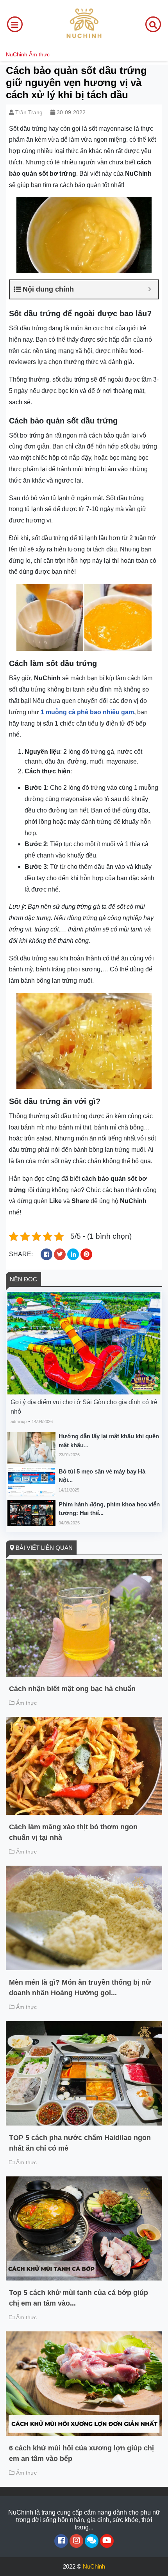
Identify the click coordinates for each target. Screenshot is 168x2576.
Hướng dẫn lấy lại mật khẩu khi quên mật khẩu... (109, 1441)
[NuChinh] (84, 24)
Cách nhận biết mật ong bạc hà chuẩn (72, 1689)
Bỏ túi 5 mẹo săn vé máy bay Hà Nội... (102, 1476)
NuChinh (17, 54)
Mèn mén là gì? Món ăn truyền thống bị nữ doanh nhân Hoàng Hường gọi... (80, 1988)
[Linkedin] (92, 2541)
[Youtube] (107, 2541)
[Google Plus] (76, 2541)
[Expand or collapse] (149, 289)
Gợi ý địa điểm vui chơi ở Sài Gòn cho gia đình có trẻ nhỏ (84, 1407)
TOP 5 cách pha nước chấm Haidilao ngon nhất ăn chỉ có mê (80, 2143)
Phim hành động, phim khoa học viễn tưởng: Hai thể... (109, 1509)
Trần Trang (29, 112)
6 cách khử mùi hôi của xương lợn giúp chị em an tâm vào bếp (81, 2453)
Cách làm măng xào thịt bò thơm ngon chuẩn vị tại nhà (73, 1832)
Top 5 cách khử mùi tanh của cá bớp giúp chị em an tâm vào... (79, 2298)
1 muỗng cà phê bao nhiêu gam (87, 712)
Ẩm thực (39, 54)
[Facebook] (61, 2541)
